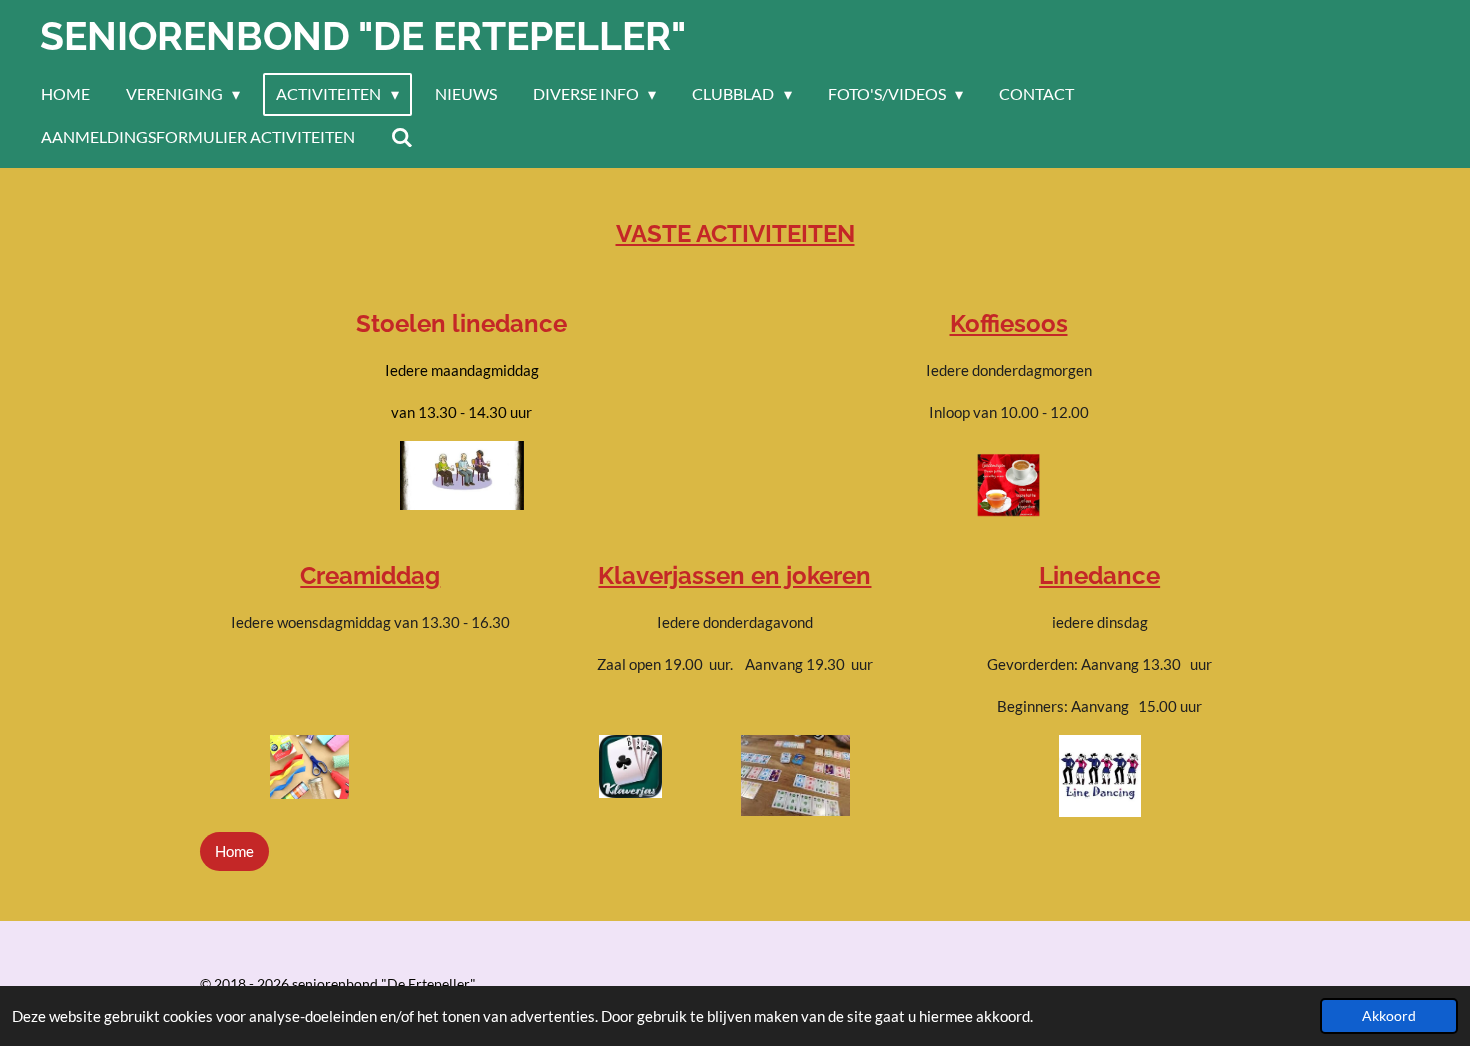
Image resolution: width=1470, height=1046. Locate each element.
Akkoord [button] (1389, 1016)
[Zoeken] (402, 137)
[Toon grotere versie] (795, 776)
